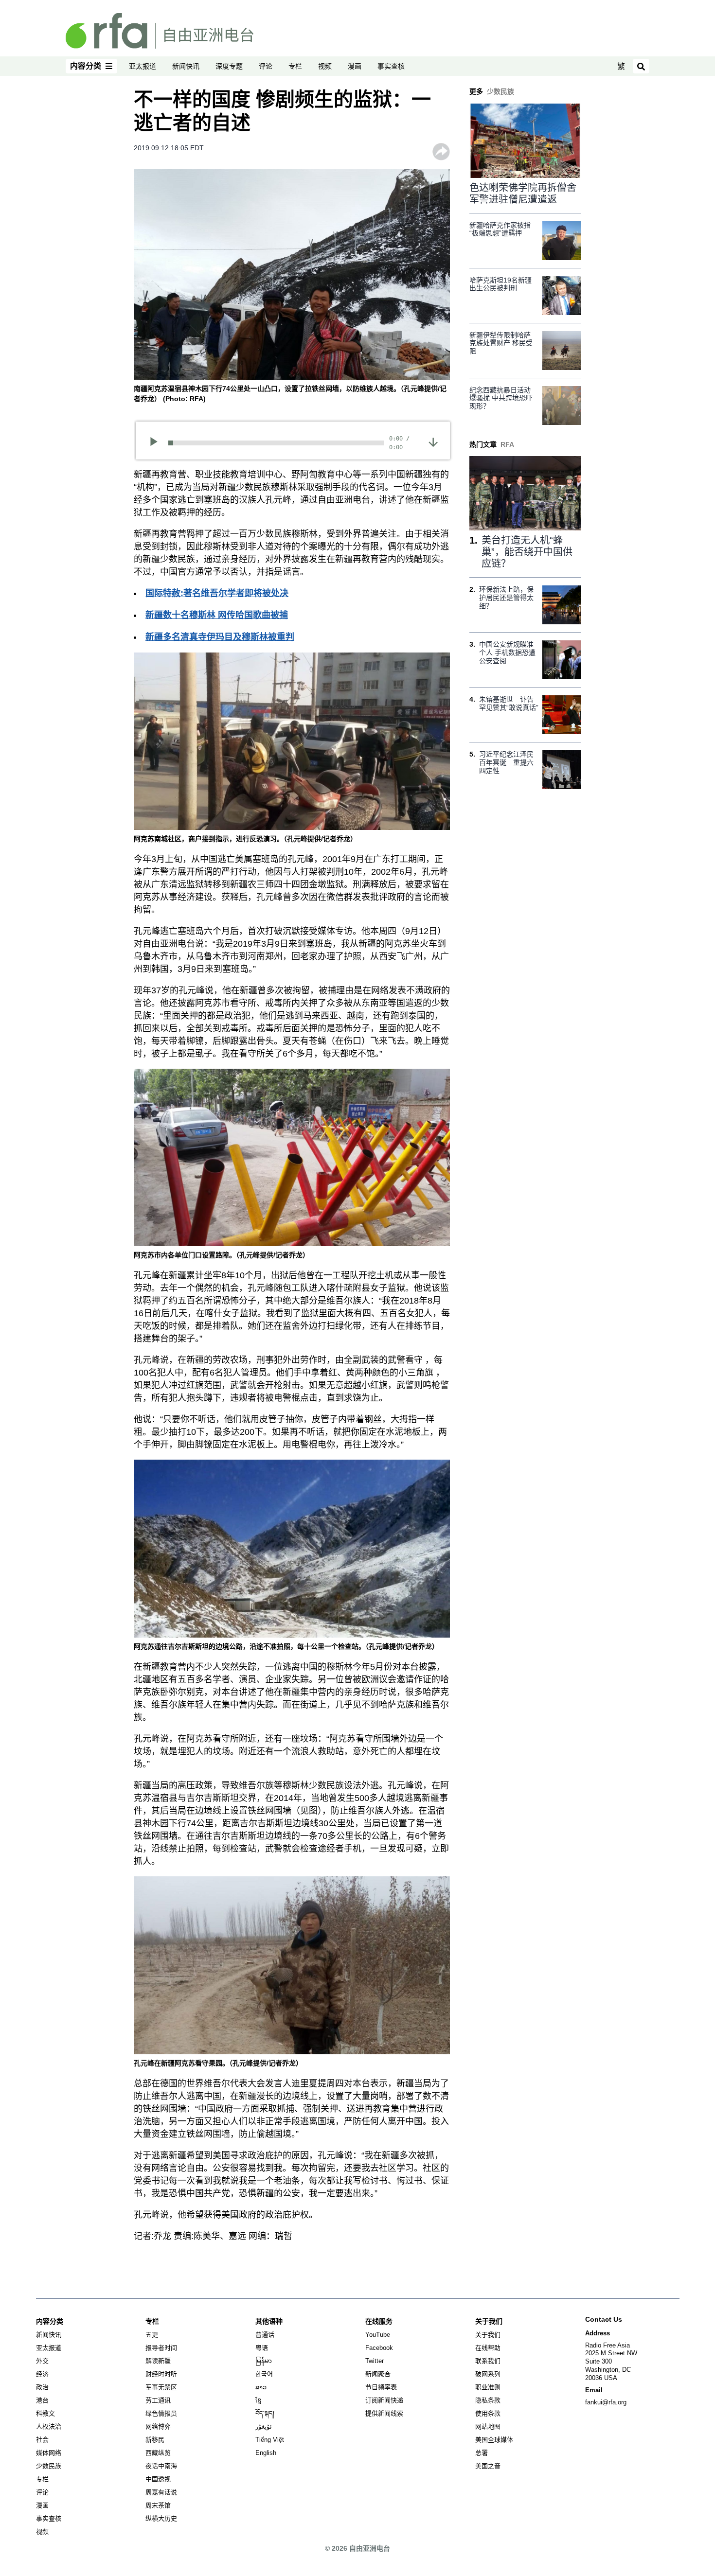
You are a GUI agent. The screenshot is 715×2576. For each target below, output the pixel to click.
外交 (42, 2361)
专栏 (295, 66)
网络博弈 (158, 2426)
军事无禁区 (161, 2387)
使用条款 (488, 2413)
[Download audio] (433, 442)
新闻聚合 (378, 2374)
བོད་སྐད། (265, 2413)
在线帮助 (488, 2348)
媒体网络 (49, 2453)
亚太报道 (143, 66)
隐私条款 (488, 2400)
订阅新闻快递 (384, 2400)
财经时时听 (161, 2374)
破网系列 (488, 2374)
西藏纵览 (158, 2453)
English (266, 2453)
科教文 (45, 2413)
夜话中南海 (161, 2466)
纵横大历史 (161, 2518)
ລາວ (261, 2387)
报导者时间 (161, 2348)
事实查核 (391, 66)
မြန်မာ (264, 2361)
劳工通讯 (158, 2400)
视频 (325, 66)
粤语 (262, 2348)
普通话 (265, 2335)
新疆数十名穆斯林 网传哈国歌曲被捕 (217, 615)
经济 (42, 2374)
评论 (266, 66)
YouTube (378, 2335)
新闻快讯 (186, 66)
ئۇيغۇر (264, 2426)
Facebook (379, 2348)
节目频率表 (381, 2387)
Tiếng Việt (270, 2440)
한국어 (264, 2374)
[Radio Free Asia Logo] (160, 30)
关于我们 (488, 2335)
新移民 (155, 2440)
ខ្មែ (258, 2400)
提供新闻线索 (384, 2413)
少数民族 (49, 2466)
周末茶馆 (158, 2505)
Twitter (375, 2361)
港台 (42, 2400)
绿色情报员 (161, 2413)
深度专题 (229, 66)
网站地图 (488, 2426)
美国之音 (488, 2466)
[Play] (157, 443)
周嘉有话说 (161, 2492)
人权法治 (49, 2426)
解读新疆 (158, 2361)
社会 (42, 2440)
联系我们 (488, 2361)
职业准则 (488, 2387)
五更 (152, 2335)
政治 (42, 2387)
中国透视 (158, 2479)
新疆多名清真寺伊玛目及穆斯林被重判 (220, 637)
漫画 (355, 66)
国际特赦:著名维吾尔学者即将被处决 (217, 593)
